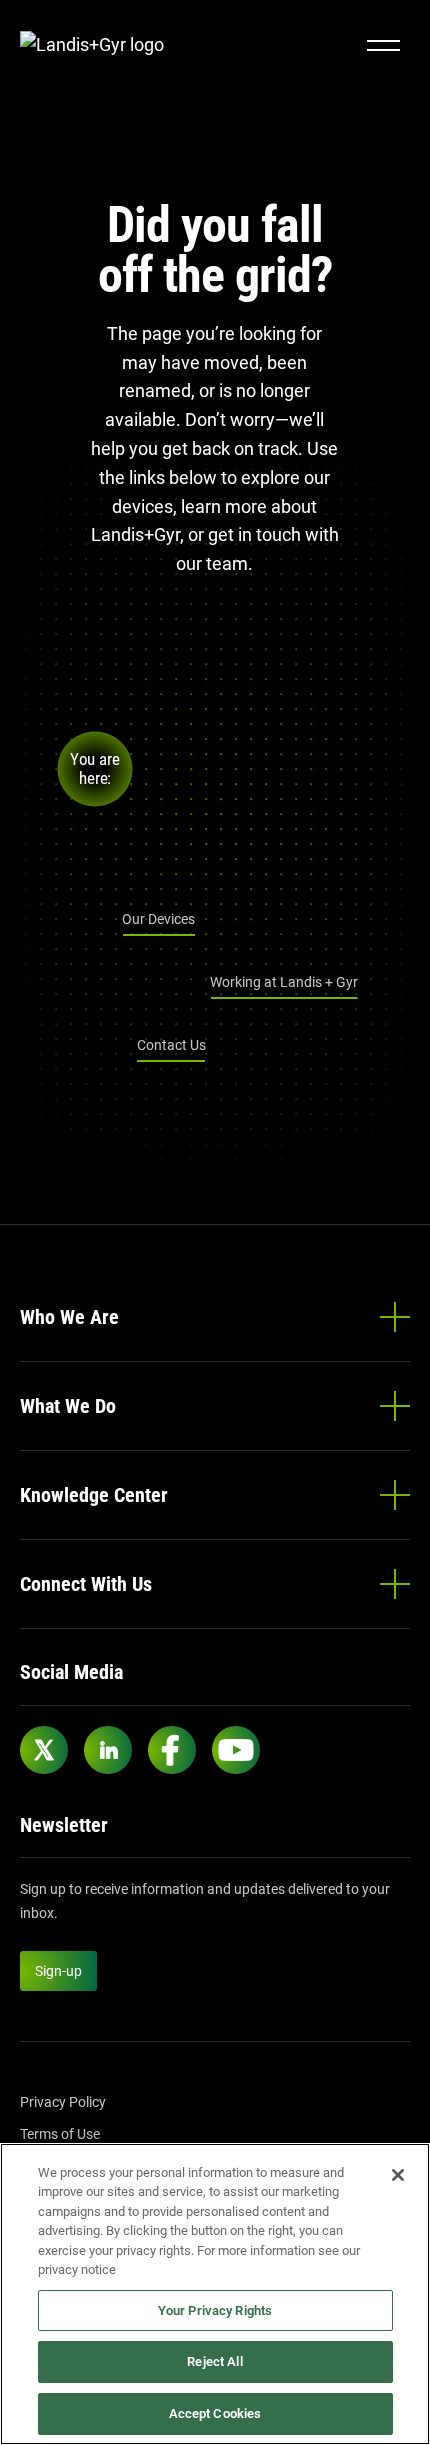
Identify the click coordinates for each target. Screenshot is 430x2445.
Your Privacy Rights (215, 2310)
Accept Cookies (215, 2413)
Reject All (214, 2361)
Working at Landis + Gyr (284, 982)
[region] (215, 2294)
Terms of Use (60, 2134)
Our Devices (158, 919)
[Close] (398, 2175)
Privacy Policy (63, 2102)
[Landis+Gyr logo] (100, 45)
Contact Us (171, 1045)
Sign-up (58, 1971)
